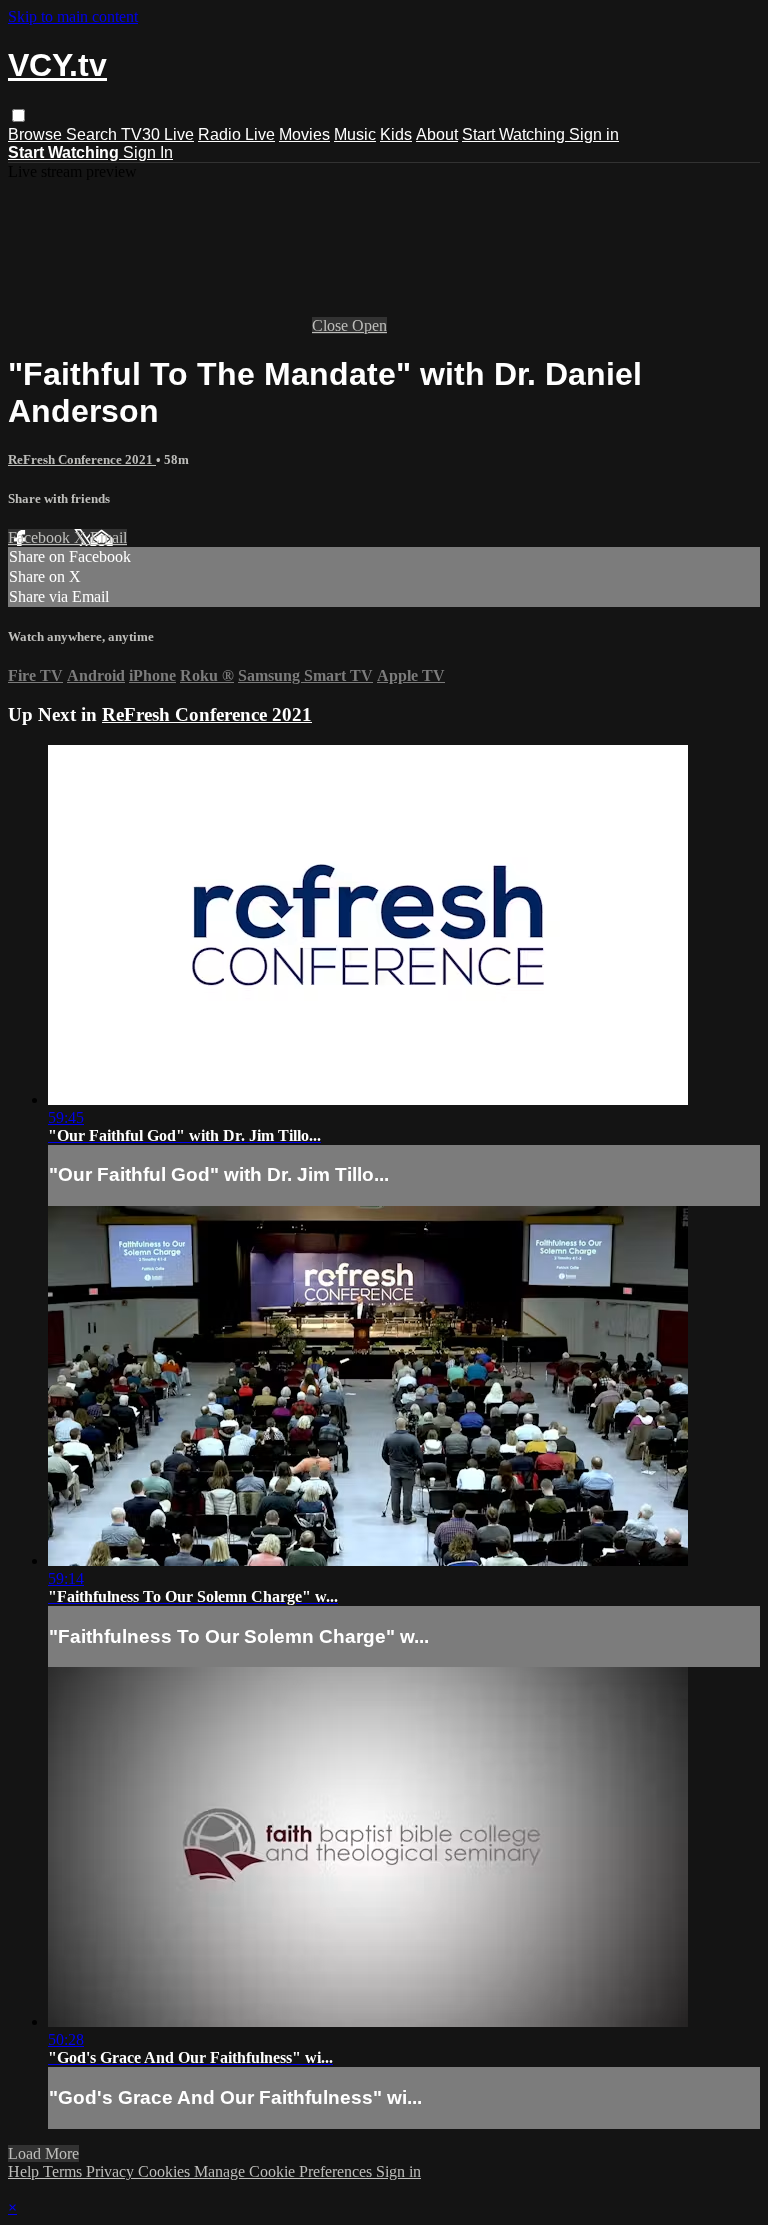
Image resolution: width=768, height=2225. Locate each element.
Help (25, 2171)
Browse (37, 134)
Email (108, 537)
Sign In (148, 152)
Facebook (41, 537)
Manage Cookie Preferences (285, 2171)
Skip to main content (73, 16)
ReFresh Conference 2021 (82, 459)
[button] (18, 115)
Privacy (112, 2171)
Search (93, 134)
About (437, 134)
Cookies (166, 2171)
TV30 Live (157, 134)
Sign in (594, 134)
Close (332, 325)
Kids (396, 134)
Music (355, 134)
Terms (64, 2171)
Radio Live (236, 134)
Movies (304, 134)
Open (369, 325)
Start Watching (515, 134)
